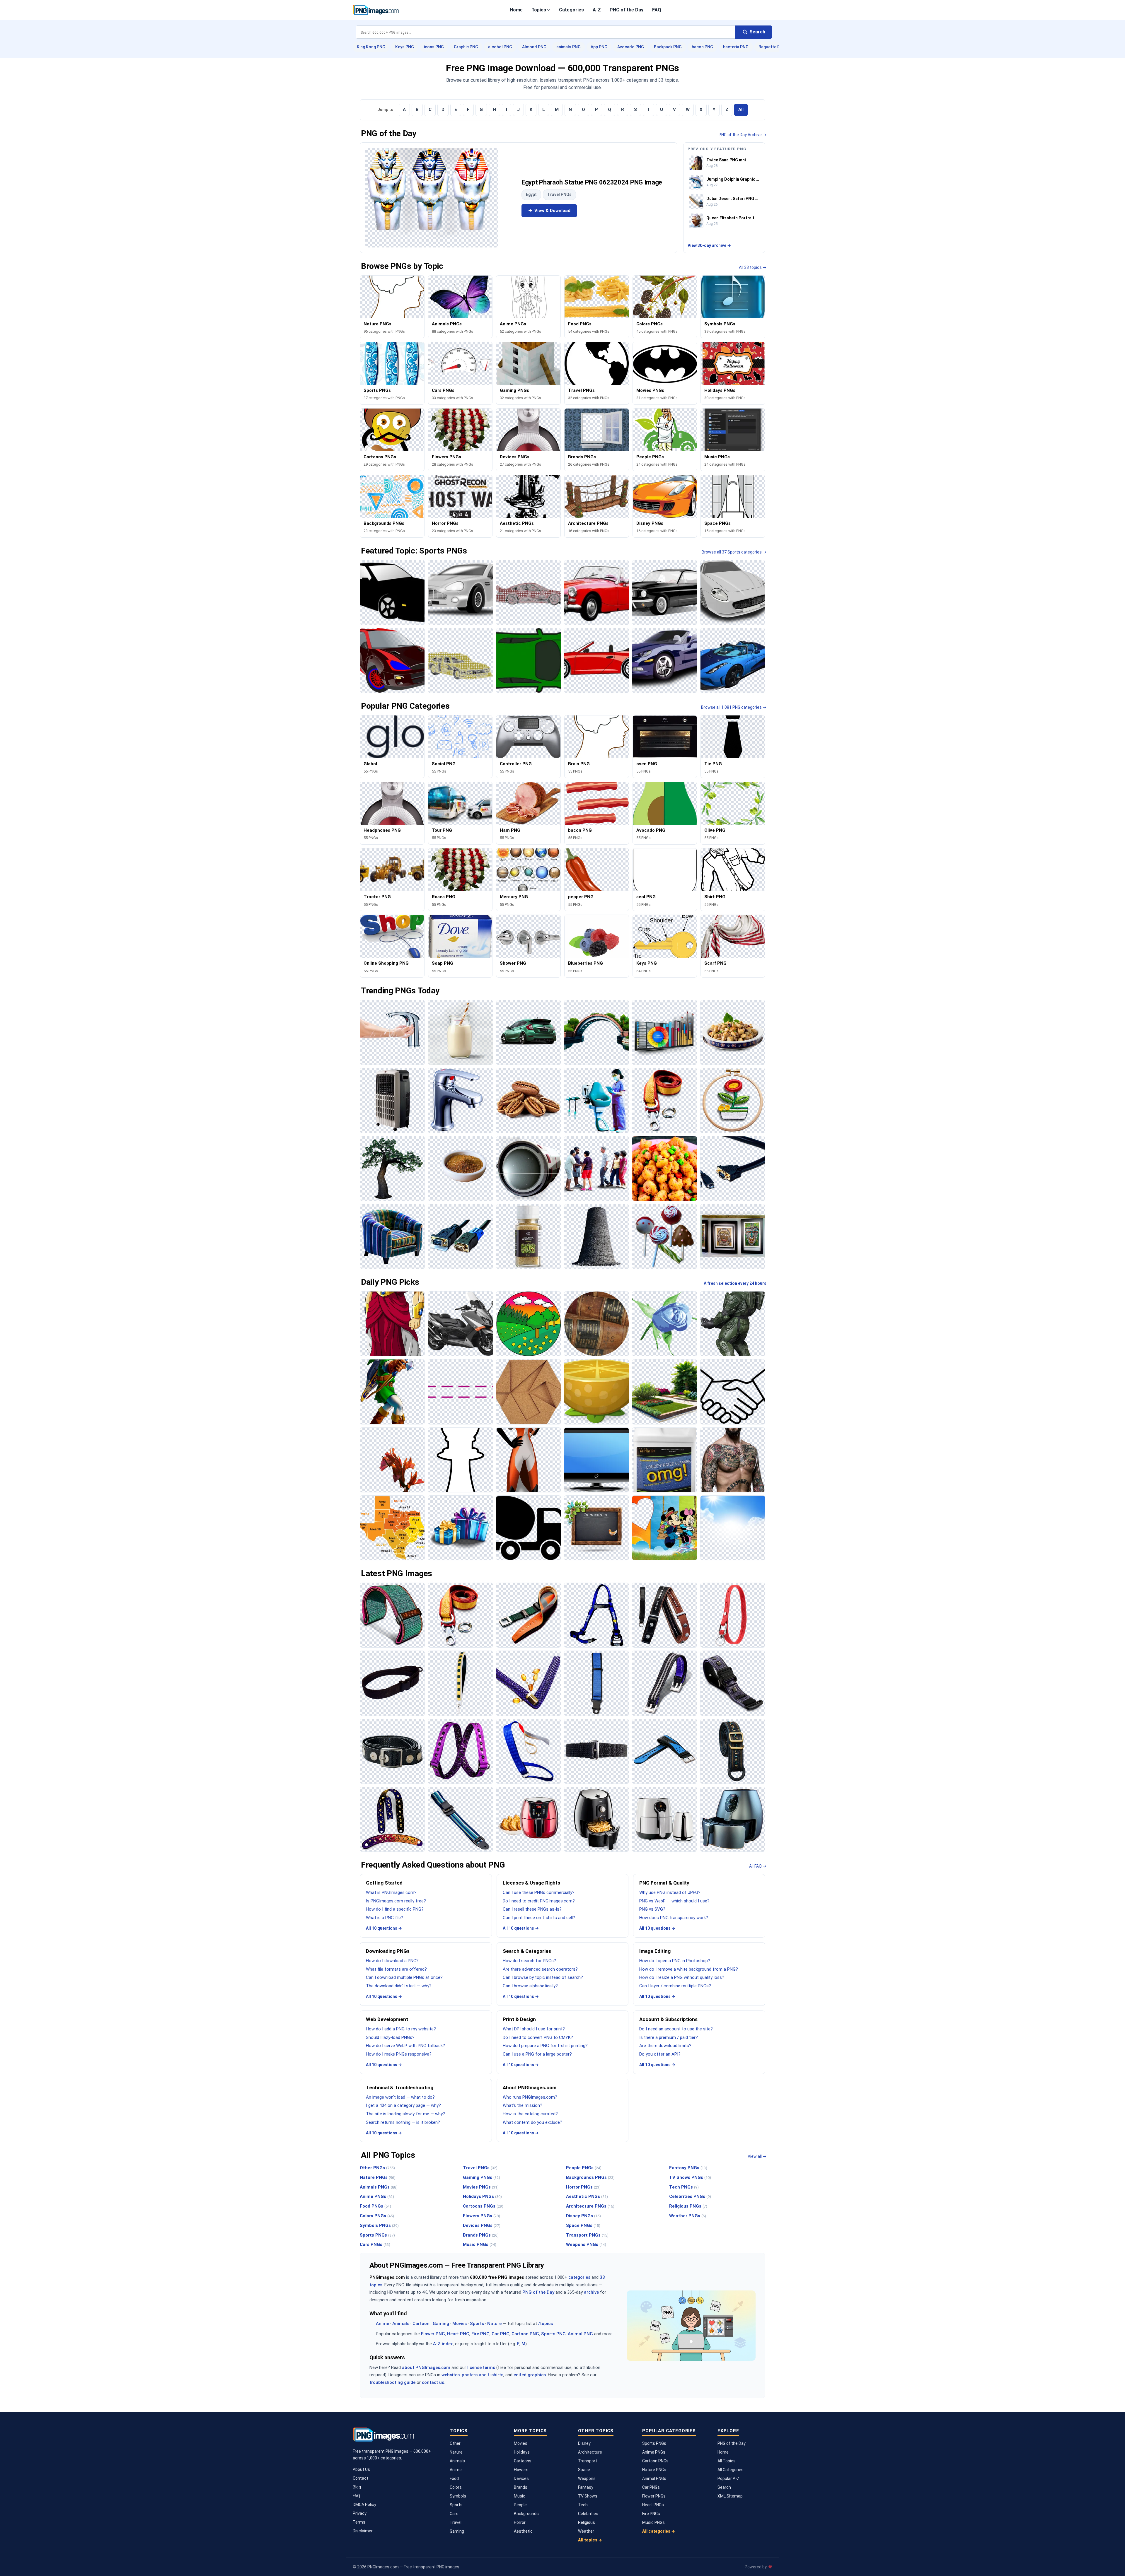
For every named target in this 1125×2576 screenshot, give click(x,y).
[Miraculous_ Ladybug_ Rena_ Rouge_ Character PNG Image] (529, 1460)
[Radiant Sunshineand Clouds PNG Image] (733, 1528)
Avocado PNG (631, 47)
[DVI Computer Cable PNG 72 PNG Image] (460, 1236)
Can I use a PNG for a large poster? (537, 2054)
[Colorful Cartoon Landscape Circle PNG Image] (529, 1324)
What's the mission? (523, 2105)
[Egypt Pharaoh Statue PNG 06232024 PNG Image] (432, 198)
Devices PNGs (482, 2225)
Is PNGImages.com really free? (396, 1901)
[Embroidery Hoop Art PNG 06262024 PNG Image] (733, 1100)
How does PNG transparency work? (674, 1918)
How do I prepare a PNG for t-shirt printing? (545, 2046)
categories (579, 2277)
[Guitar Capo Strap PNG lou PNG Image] (664, 1615)
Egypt (531, 194)
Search (724, 2487)
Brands (521, 2487)
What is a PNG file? (385, 1918)
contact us (433, 2382)
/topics (546, 2324)
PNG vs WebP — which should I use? (674, 1901)
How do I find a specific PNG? (395, 1909)
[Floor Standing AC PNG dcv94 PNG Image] (392, 1100)
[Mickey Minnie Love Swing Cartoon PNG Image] (664, 1528)
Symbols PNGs (379, 2225)
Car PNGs (651, 2487)
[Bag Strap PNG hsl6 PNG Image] (733, 1751)
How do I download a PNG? (392, 1961)
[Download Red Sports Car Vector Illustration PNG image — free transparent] (596, 660)
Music (520, 2496)
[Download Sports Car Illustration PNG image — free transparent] (733, 592)
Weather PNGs (688, 2216)
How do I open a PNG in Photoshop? (675, 1961)
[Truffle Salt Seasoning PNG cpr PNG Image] (529, 1236)
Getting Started (384, 1883)
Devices (521, 2478)
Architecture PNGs (590, 2206)
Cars (454, 2514)
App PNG (599, 47)
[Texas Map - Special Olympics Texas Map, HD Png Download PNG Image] (392, 1528)
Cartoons (523, 2461)
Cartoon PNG (525, 2334)
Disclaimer (363, 2531)
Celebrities (588, 2514)
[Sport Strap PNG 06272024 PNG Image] (664, 1751)
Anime (382, 2324)
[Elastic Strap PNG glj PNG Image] (529, 1751)
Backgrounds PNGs (590, 2177)
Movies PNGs (481, 2187)
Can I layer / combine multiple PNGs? (675, 1986)
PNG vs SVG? (652, 1909)
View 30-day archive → (709, 245)
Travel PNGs (559, 194)
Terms (359, 2522)
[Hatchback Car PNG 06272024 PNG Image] (529, 1032)
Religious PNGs (688, 2206)
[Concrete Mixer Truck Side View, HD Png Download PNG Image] (529, 1528)
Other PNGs (377, 2168)
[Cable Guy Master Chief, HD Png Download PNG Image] (733, 1324)
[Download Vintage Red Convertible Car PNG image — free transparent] (596, 592)
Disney (584, 2443)
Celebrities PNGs (690, 2196)
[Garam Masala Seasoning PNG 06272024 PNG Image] (460, 1169)
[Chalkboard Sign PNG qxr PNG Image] (596, 1528)
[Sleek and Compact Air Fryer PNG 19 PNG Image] (596, 1819)
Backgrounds (526, 2514)
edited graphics (530, 2375)
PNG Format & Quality (664, 1883)
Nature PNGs (378, 2177)
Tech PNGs (684, 2187)
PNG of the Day (627, 10)
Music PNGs (480, 2244)
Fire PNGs (651, 2514)
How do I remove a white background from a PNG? (689, 1969)
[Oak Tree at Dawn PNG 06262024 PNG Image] (392, 1169)
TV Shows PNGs (690, 2177)
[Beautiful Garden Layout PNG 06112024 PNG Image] (664, 1392)
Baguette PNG (772, 47)
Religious (587, 2522)
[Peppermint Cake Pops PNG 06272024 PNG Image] (664, 1236)
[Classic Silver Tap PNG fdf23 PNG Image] (460, 1100)
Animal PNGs (654, 2478)
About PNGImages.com (530, 2088)
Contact (360, 2478)
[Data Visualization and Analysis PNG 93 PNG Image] (664, 1032)
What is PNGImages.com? (391, 1892)
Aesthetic (523, 2531)
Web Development (387, 2019)
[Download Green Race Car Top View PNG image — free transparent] (529, 660)
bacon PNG (702, 47)
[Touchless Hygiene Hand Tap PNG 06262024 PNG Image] (392, 1032)
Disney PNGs (583, 2216)
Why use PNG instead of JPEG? (670, 1892)
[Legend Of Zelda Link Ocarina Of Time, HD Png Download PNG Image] (392, 1392)
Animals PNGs (379, 2187)
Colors (456, 2487)
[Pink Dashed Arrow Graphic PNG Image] (460, 1392)
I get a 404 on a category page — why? (403, 2105)
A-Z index (443, 2344)
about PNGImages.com (426, 2367)
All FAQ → (758, 1866)
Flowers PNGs (481, 2216)
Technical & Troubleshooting (400, 2088)
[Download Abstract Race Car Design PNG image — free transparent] (529, 592)
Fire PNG (480, 2334)
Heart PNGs (653, 2505)
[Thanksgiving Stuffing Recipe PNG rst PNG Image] (733, 1032)
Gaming (441, 2324)
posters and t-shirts (483, 2375)
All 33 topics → (753, 267)
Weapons (587, 2478)
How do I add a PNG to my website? (401, 2029)
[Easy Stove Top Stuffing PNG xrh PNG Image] (664, 1169)
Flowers (521, 2470)
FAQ (657, 10)
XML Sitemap (730, 2496)
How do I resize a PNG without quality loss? (682, 1977)
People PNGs (584, 2168)
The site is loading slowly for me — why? (405, 2114)
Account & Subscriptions (668, 2019)
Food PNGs (375, 2206)
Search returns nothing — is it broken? (403, 2122)
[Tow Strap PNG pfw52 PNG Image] (664, 1100)
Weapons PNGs (586, 2244)
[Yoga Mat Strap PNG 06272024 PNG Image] (392, 1615)
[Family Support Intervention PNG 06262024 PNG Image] (596, 1169)
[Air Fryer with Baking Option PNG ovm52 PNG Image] (529, 1819)
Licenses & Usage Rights (531, 1883)
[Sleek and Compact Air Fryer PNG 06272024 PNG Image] (664, 1819)
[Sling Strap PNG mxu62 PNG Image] (392, 1683)
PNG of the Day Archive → (743, 135)
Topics (539, 10)
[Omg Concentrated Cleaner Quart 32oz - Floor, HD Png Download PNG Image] (664, 1460)
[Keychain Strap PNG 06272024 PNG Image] (733, 1615)
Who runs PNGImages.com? (530, 2097)
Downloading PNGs (388, 1951)
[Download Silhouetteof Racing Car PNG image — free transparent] (392, 592)
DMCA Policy (364, 2505)
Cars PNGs (375, 2244)
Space (584, 2470)
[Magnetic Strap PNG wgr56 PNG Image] (664, 1683)
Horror (520, 2522)
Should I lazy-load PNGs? (390, 2037)
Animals (401, 2324)
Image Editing (655, 1951)
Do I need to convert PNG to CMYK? (538, 2037)
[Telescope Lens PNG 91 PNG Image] (529, 1169)
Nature (494, 2324)
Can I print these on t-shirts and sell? (539, 1918)
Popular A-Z (728, 2478)
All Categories (731, 2470)
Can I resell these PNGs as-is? (532, 1909)
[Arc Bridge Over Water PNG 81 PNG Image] (596, 1032)
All (741, 110)
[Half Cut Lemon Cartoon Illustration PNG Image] (596, 1392)
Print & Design (519, 2019)
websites (451, 2375)
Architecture (590, 2452)
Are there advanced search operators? (540, 1969)
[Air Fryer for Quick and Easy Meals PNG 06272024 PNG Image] (733, 1819)
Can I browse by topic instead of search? (543, 1977)
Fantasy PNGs (688, 2168)
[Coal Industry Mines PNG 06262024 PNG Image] (596, 1236)
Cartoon (421, 2324)
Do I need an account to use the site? (676, 2029)
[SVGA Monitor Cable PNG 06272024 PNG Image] (733, 1169)
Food (454, 2478)
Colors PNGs (377, 2216)
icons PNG (434, 47)
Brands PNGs (481, 2235)
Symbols (458, 2496)
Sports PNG (553, 2334)
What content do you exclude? (532, 2122)
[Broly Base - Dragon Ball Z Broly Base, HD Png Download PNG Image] (392, 1324)
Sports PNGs (377, 2235)
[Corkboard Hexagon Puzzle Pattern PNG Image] (529, 1392)
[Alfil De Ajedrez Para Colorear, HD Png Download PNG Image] (460, 1460)
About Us (361, 2469)
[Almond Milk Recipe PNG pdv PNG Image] (460, 1032)
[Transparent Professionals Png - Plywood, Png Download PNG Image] (596, 1324)
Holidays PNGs (482, 2196)
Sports (477, 2324)
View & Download (552, 211)
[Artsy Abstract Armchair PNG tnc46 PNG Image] (392, 1236)
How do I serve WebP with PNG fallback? (405, 2046)
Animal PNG (580, 2334)
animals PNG (569, 47)
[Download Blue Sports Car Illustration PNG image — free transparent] (664, 660)
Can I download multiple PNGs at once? (404, 1977)
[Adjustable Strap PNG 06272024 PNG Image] (460, 1819)
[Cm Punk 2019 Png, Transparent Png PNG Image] (733, 1460)
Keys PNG (405, 47)
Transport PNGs (587, 2235)
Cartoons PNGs (483, 2206)
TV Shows (588, 2496)
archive (591, 2292)
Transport (588, 2461)
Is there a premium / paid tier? (669, 2037)
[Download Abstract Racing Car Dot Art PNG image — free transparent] (460, 660)
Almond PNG (534, 47)
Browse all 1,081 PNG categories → (734, 707)
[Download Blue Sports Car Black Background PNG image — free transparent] (733, 660)
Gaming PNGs (481, 2177)
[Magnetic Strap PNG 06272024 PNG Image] (733, 1683)
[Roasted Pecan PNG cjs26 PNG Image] (529, 1100)
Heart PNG (458, 2334)
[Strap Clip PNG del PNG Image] (529, 1615)
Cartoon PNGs (655, 2461)
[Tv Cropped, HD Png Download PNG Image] (596, 1460)
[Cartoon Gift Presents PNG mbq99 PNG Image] (460, 1528)
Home (516, 10)
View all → (757, 2156)
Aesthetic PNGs (587, 2196)
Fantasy (586, 2487)
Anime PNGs (377, 2196)
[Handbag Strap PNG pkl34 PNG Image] (460, 1683)
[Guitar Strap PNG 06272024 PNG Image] (392, 1819)
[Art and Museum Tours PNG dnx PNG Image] (733, 1236)
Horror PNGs (583, 2187)
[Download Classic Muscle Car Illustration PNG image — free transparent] (664, 592)
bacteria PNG (736, 47)
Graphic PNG (466, 47)
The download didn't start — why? (399, 1986)
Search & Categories (527, 1951)
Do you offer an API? (660, 2054)
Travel (456, 2522)
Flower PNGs (654, 2496)
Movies (460, 2324)
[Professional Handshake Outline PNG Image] (733, 1392)
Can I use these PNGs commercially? (539, 1892)
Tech (583, 2505)
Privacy (360, 2513)
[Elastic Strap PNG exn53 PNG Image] (596, 1751)
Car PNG (501, 2334)
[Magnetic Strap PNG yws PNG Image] (392, 1751)
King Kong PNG (371, 47)
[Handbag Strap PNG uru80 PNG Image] (529, 1683)
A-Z (597, 10)
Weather (586, 2531)
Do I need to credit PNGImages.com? (539, 1901)
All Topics (727, 2461)
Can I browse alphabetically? (530, 1986)
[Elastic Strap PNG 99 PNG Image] (460, 1751)
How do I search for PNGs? (529, 1961)
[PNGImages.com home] (376, 10)
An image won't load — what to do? (400, 2097)
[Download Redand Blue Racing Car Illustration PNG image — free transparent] (392, 660)
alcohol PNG (500, 47)
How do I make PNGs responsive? (399, 2054)
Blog (357, 2487)
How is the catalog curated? (530, 2114)
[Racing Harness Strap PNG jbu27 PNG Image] (596, 1615)
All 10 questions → (384, 1928)
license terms (481, 2367)
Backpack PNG (668, 47)
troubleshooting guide (392, 2382)
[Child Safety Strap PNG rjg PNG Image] (596, 1683)
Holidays (522, 2452)
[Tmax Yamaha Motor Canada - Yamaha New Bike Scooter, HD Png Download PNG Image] (460, 1324)
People (520, 2505)
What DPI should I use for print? (534, 2029)
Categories (571, 10)
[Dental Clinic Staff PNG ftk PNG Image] (596, 1100)
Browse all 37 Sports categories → (734, 552)
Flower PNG (433, 2334)
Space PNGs (583, 2225)
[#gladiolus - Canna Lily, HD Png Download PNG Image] (392, 1460)
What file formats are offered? (396, 1969)
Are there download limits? (665, 2046)
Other (455, 2443)
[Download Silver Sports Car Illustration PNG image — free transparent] (460, 592)
